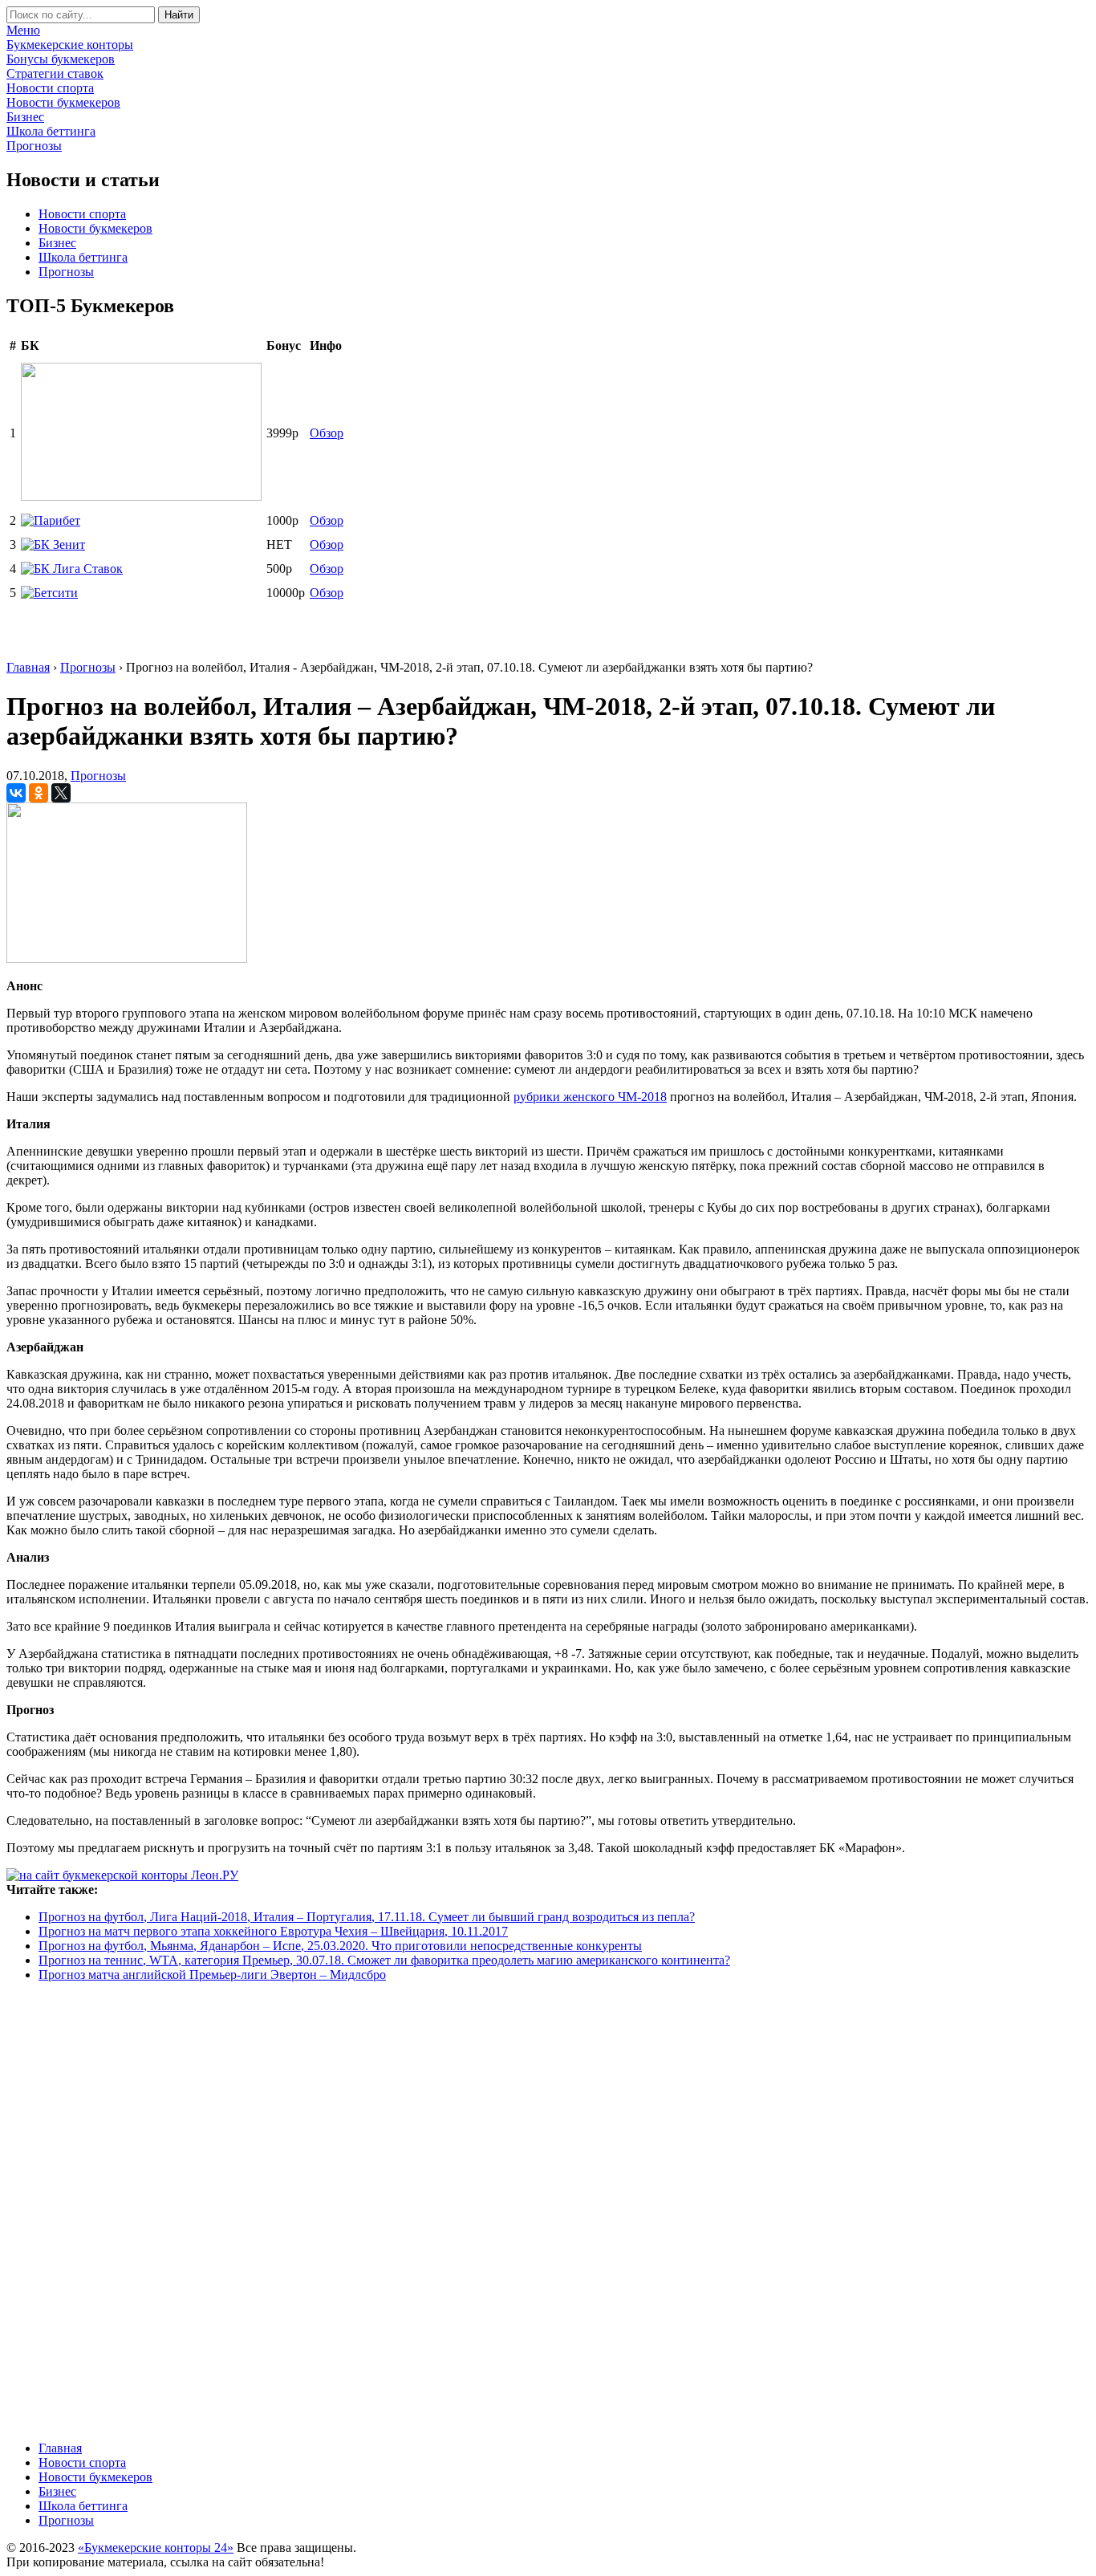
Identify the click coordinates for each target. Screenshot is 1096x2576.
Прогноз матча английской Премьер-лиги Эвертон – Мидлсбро (212, 1975)
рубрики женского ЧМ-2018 (590, 1097)
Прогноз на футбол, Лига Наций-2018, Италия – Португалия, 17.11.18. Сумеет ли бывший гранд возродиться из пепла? (367, 1917)
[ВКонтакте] (16, 793)
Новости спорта (82, 214)
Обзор (327, 433)
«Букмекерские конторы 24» (156, 2548)
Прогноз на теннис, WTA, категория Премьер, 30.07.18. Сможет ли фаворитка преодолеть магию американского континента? (384, 1960)
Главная (60, 2448)
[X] (61, 793)
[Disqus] (548, 2210)
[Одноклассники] (39, 793)
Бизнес (57, 243)
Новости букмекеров (95, 228)
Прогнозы (66, 272)
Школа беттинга (83, 257)
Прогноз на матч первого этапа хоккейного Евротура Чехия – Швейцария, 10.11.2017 (273, 1931)
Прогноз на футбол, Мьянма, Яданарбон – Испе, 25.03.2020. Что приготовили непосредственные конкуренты (340, 1946)
